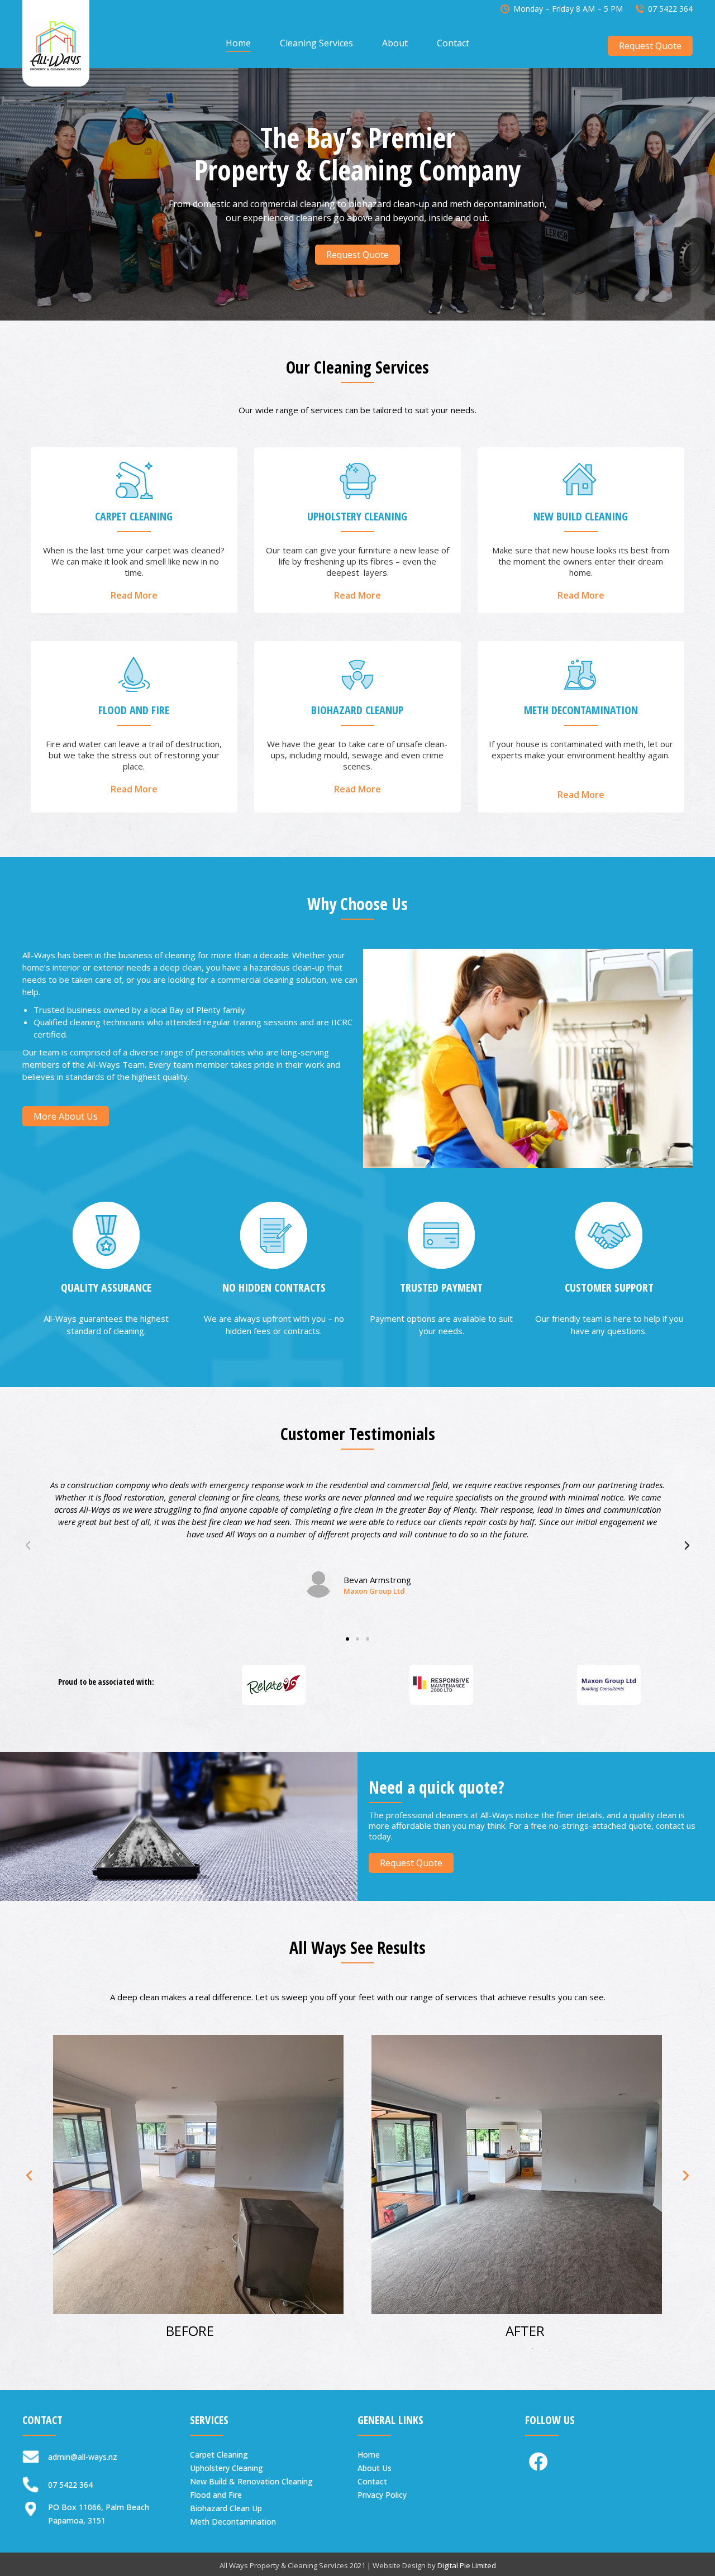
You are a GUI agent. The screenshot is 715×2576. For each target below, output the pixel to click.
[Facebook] (538, 2462)
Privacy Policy (382, 2495)
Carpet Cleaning (219, 2455)
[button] (357, 255)
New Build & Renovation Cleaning (251, 2481)
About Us (375, 2468)
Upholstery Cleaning (227, 2468)
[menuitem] (238, 43)
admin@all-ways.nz (83, 2457)
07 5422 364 (670, 9)
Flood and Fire (216, 2495)
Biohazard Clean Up (226, 2508)
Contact (372, 2481)
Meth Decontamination (233, 2522)
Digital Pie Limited (467, 2565)
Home (369, 2455)
